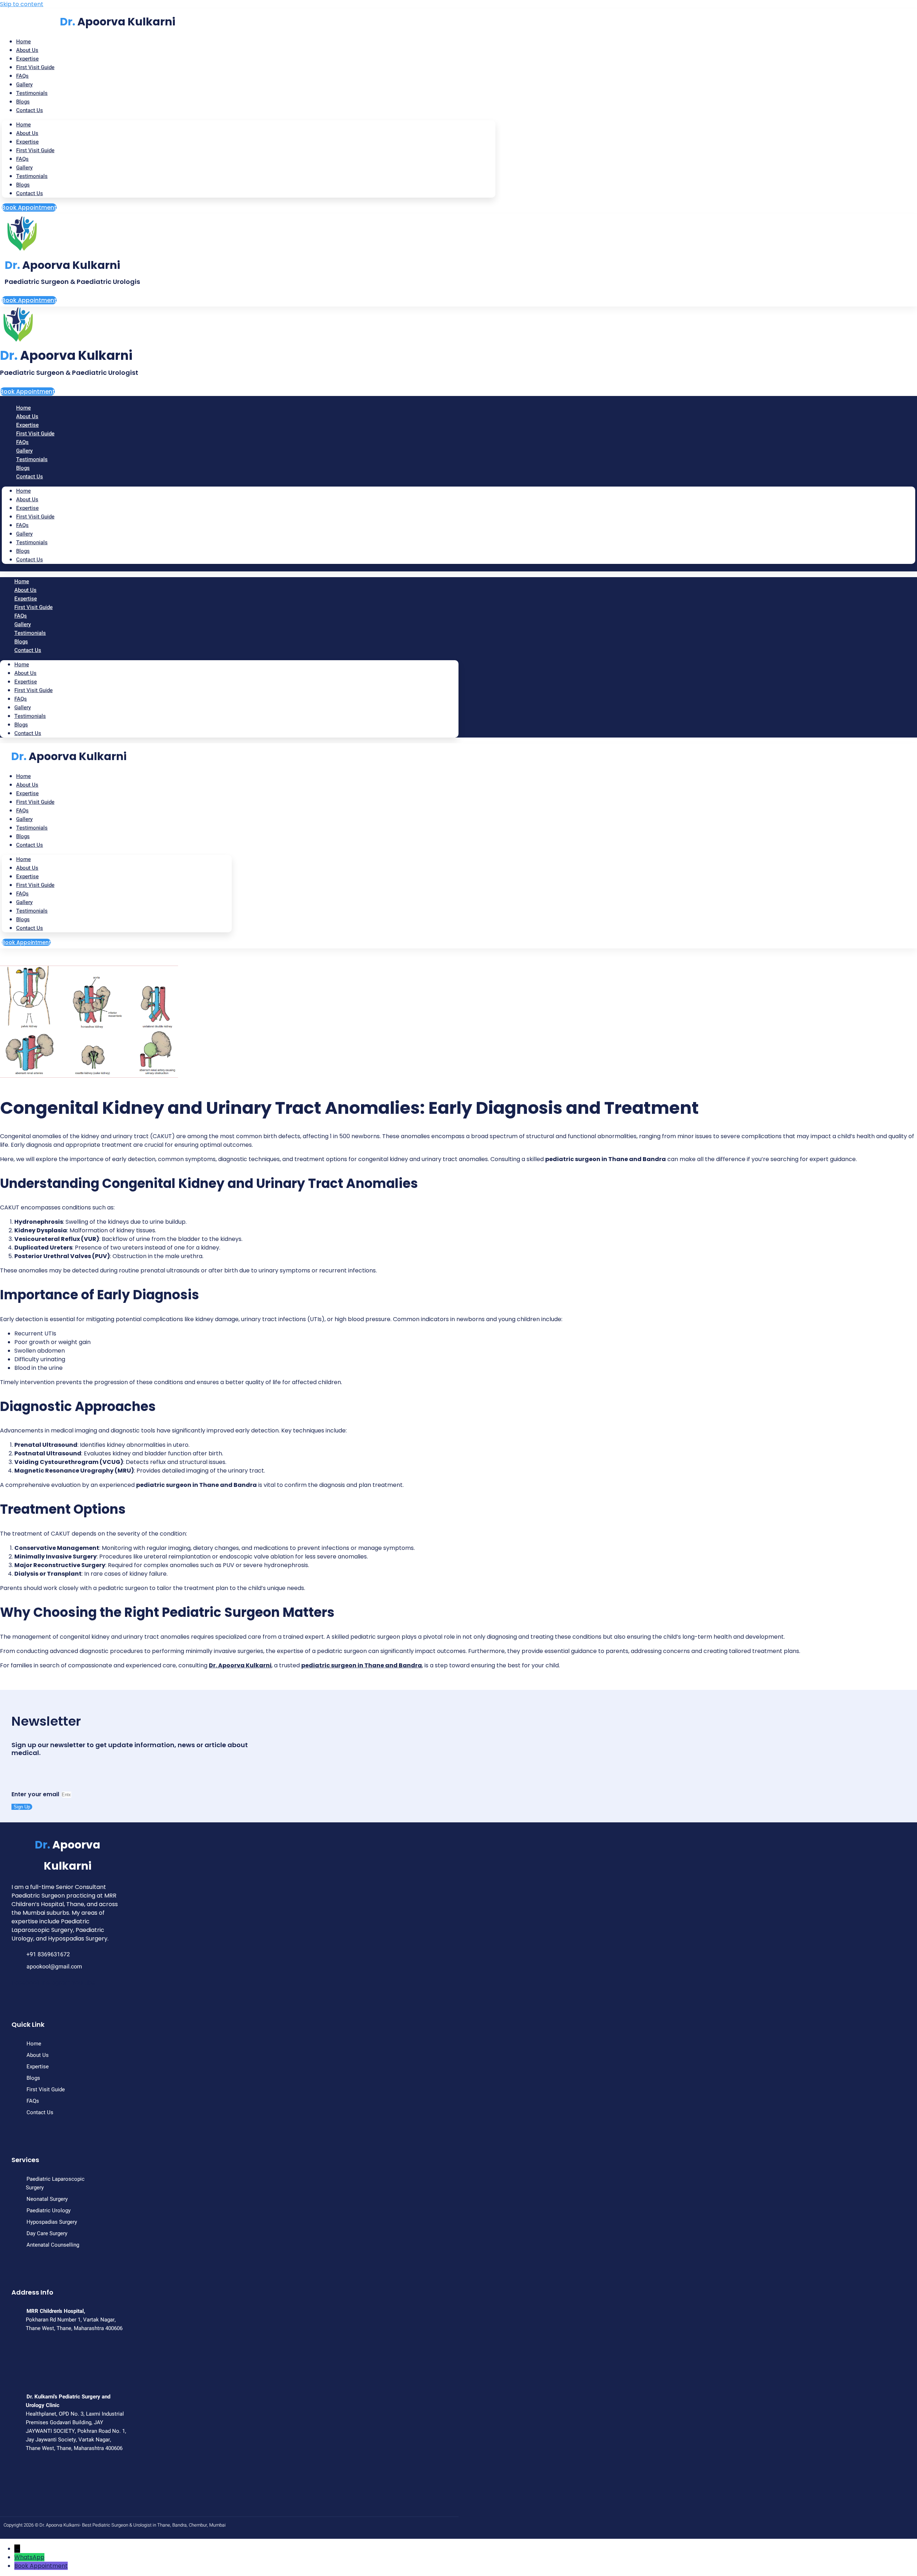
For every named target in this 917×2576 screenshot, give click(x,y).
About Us (27, 133)
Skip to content (22, 4)
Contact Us (30, 110)
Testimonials (32, 93)
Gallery (24, 168)
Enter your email (36, 1794)
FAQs (22, 159)
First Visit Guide (35, 67)
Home (23, 125)
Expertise (27, 142)
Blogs (23, 185)
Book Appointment (41, 2566)
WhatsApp (29, 2557)
